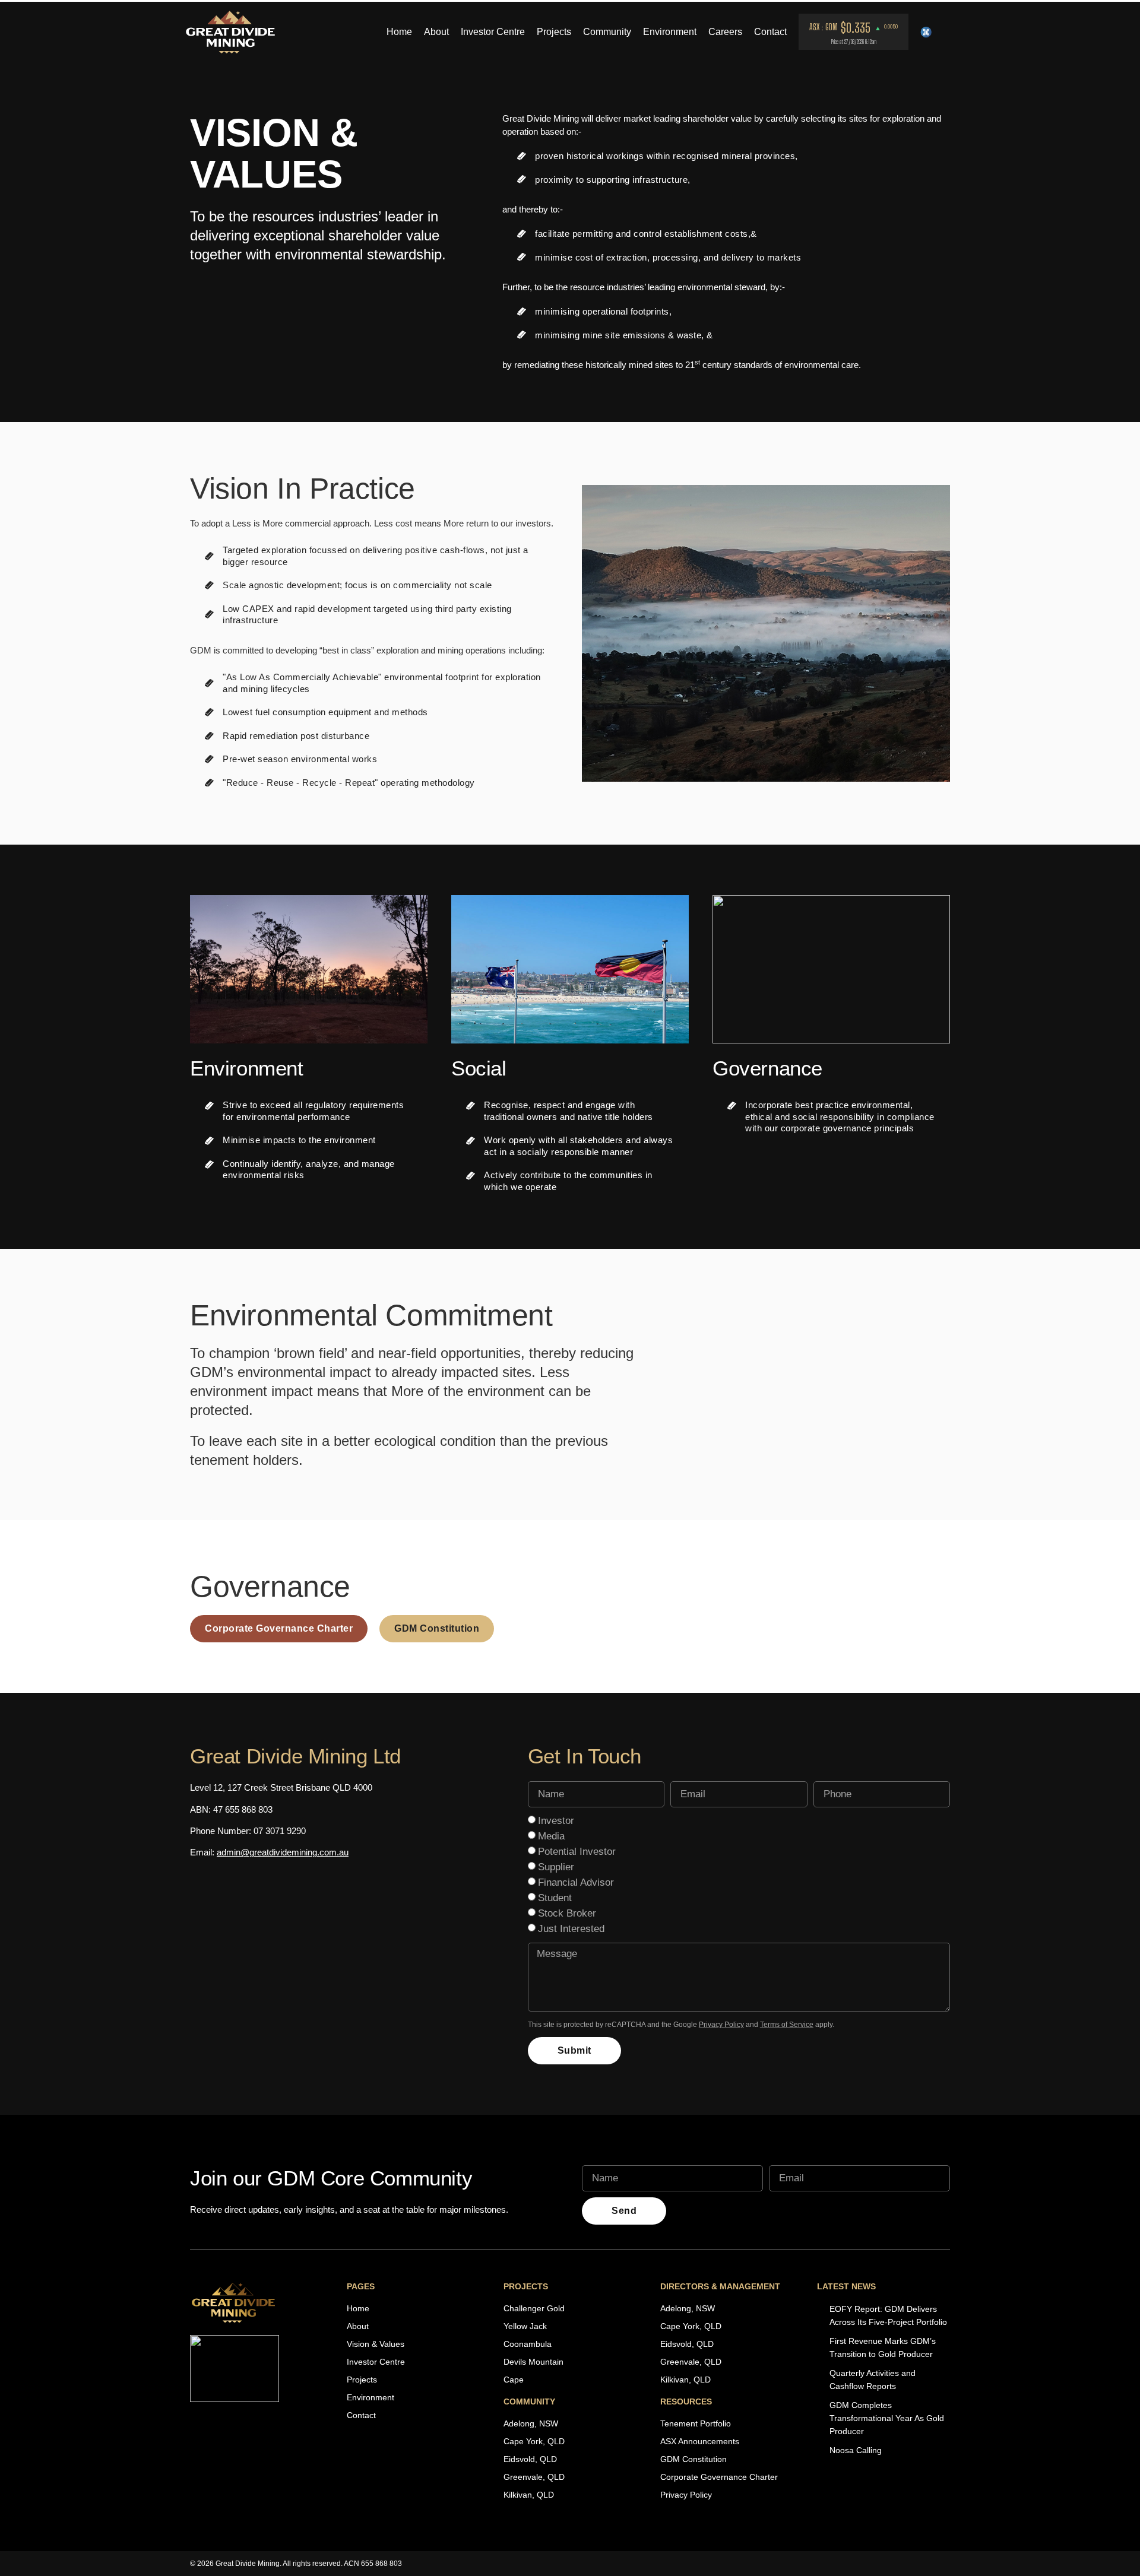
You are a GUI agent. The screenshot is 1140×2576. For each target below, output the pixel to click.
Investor (556, 1821)
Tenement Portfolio (696, 2423)
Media (551, 1836)
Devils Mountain (533, 2362)
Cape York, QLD (534, 2441)
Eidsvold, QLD (530, 2459)
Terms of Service (787, 2025)
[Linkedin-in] (944, 32)
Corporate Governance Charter (719, 2477)
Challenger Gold (534, 2308)
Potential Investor (577, 1852)
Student (555, 1898)
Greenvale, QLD (534, 2477)
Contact (770, 32)
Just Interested (571, 1929)
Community (607, 32)
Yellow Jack (525, 2326)
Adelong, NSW (531, 2423)
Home (399, 32)
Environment (670, 32)
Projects (554, 32)
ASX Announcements (700, 2441)
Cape (514, 2380)
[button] (658, 156)
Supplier (556, 1867)
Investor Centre (493, 32)
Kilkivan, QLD (529, 2495)
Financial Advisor (576, 1882)
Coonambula (528, 2344)
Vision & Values (376, 2344)
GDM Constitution (693, 2459)
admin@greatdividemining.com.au (283, 1852)
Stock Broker (567, 1913)
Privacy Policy (721, 2025)
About (436, 32)
